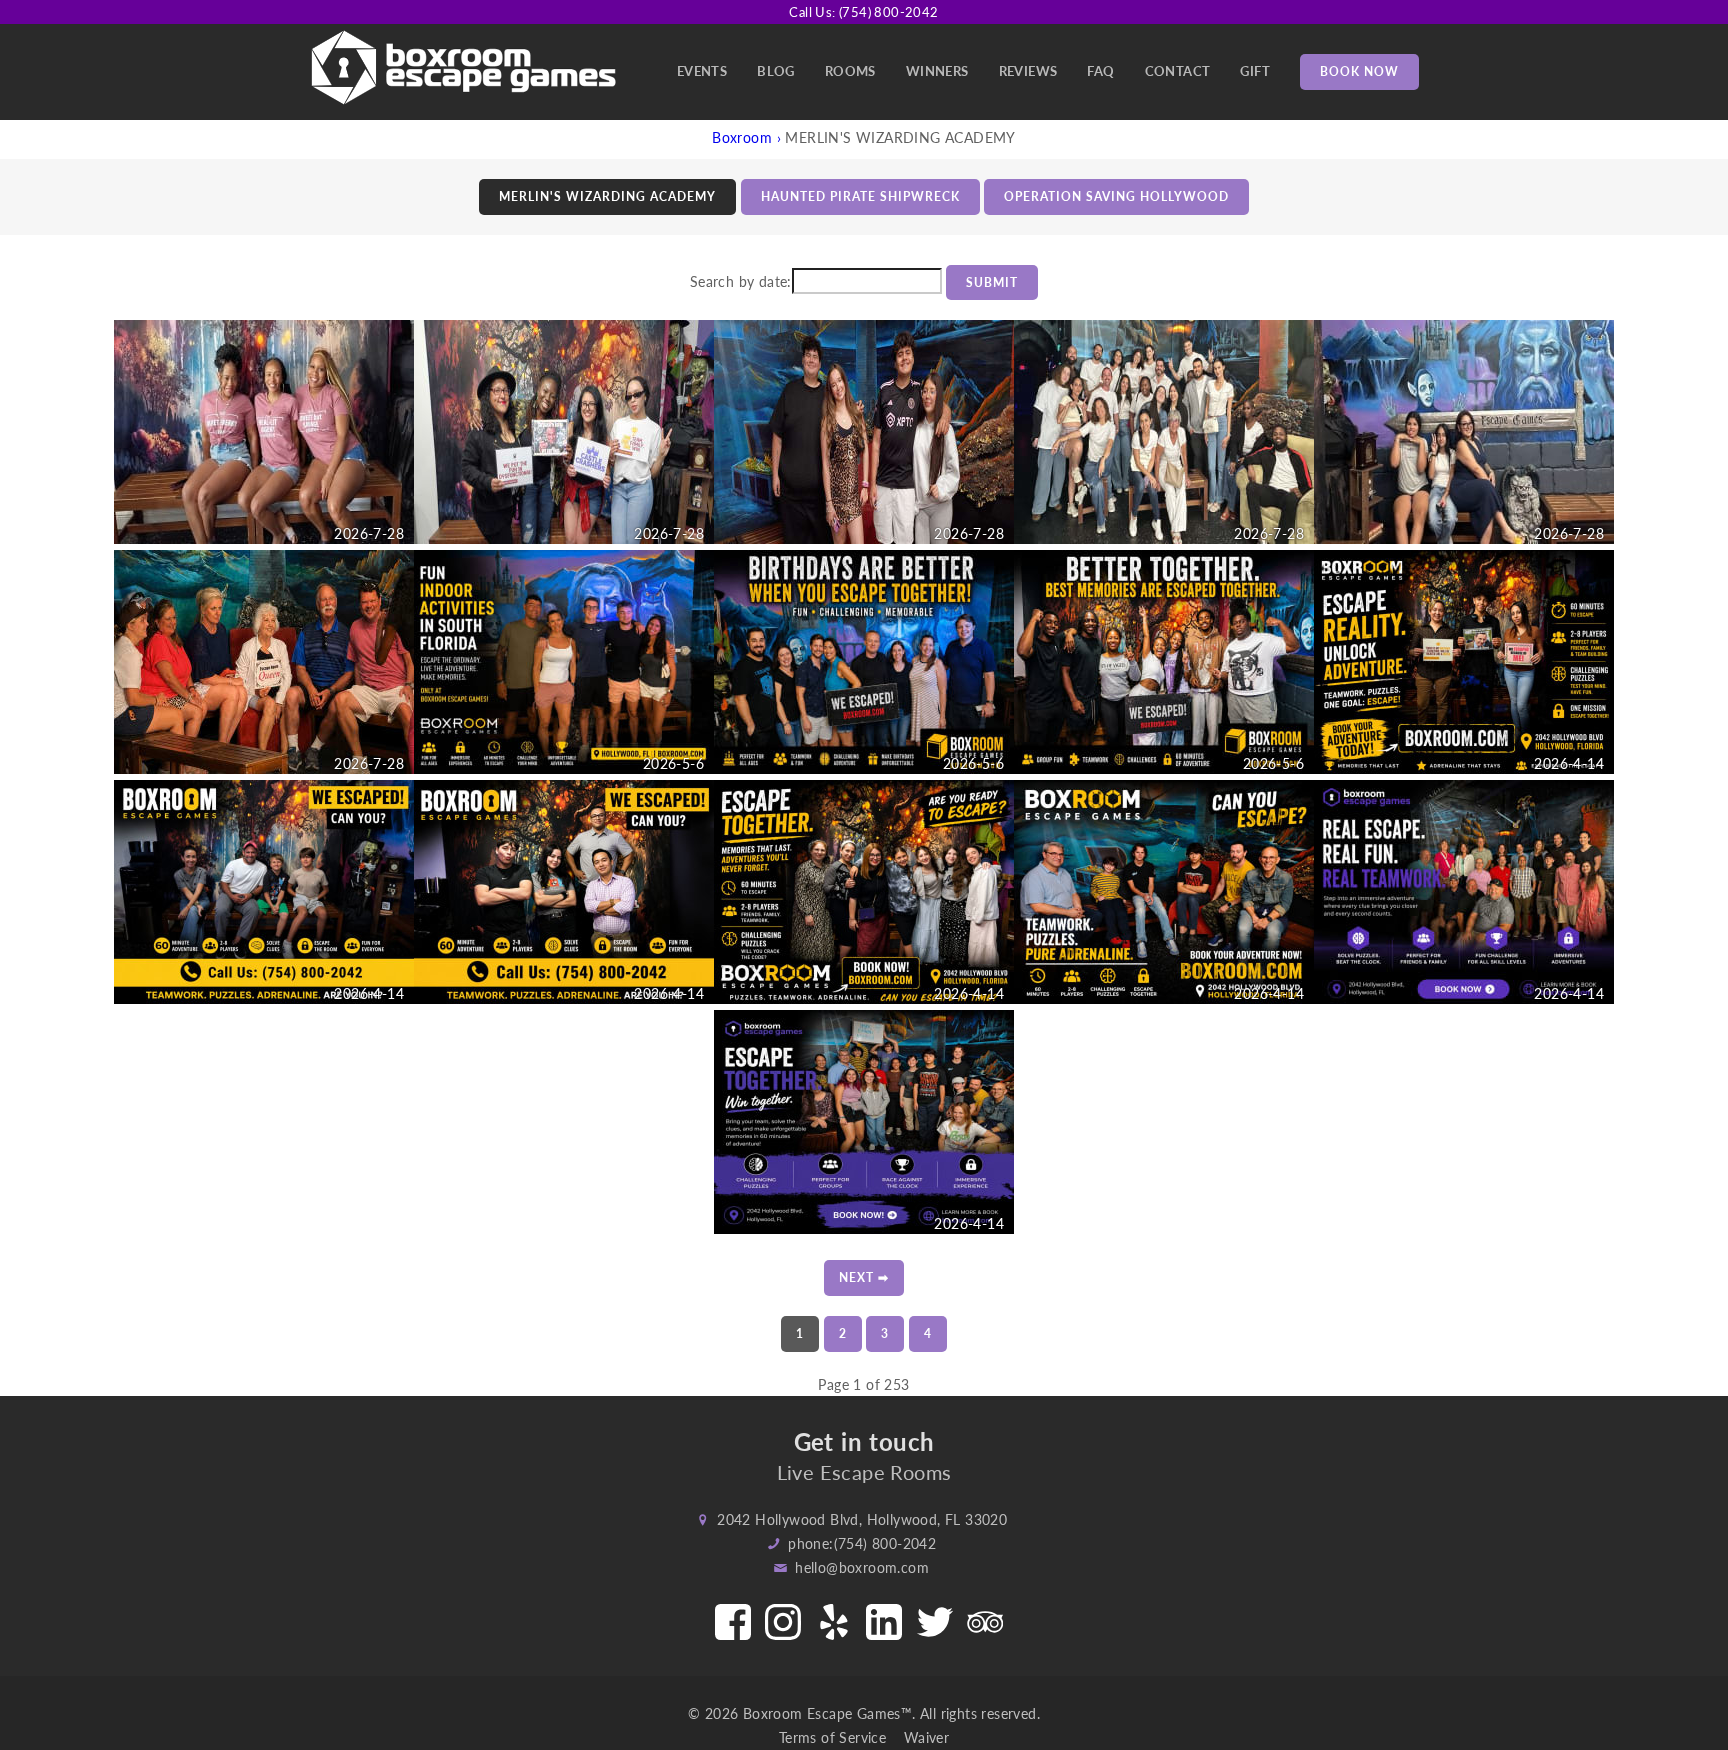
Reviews (1028, 70)
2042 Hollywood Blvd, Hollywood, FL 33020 (862, 1519)
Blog (776, 70)
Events (702, 70)
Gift (1255, 70)
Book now (1359, 71)
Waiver (926, 1737)
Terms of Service (839, 1737)
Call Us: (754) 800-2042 (863, 11)
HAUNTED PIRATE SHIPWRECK (860, 196)
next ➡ (864, 1277)
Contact (1178, 70)
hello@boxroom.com (862, 1567)
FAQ (1100, 70)
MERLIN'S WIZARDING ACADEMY (607, 196)
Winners (937, 70)
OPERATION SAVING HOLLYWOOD (1116, 196)
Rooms (850, 70)
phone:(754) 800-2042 (862, 1543)
